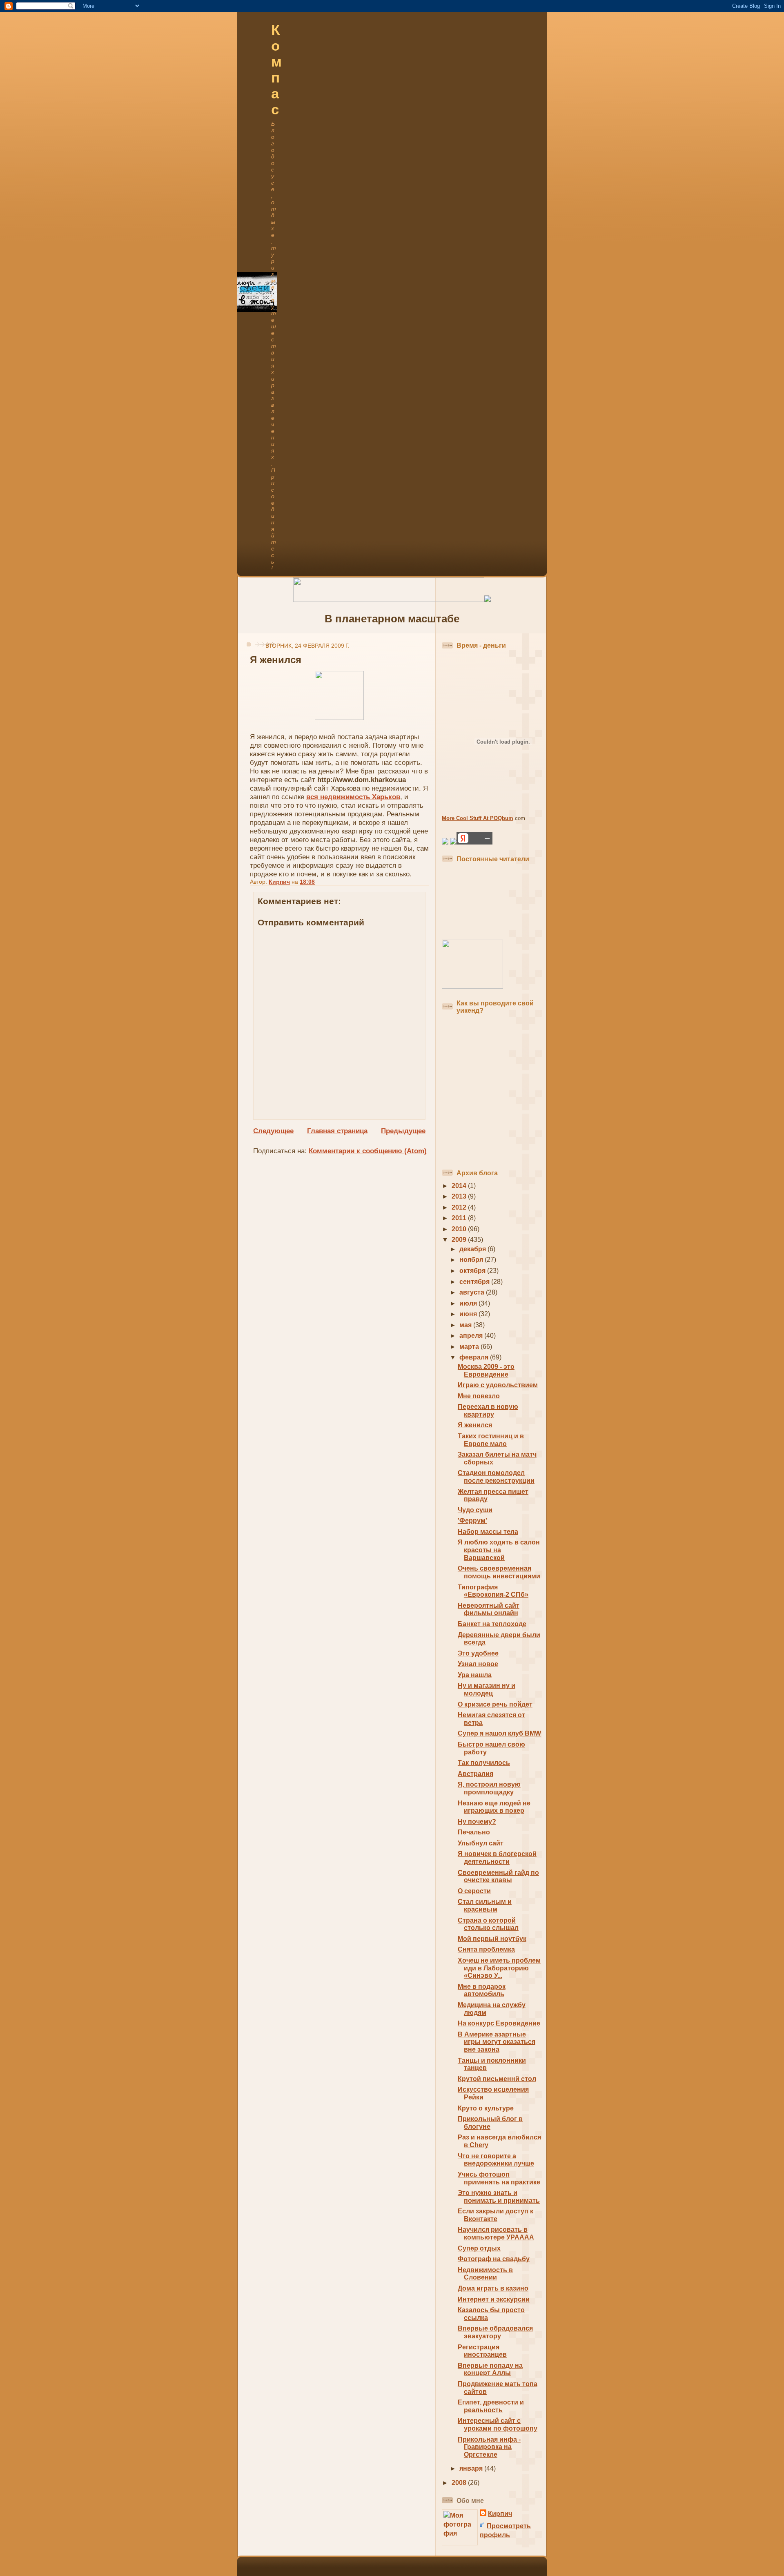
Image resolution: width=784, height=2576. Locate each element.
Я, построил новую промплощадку (489, 1788)
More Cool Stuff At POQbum (478, 818)
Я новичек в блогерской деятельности (497, 1858)
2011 (460, 1218)
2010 (460, 1229)
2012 (460, 1207)
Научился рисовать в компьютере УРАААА (496, 2233)
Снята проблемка (486, 1949)
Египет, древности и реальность (491, 2406)
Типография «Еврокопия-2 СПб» (493, 1591)
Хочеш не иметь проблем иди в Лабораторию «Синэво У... (499, 1968)
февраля (475, 1357)
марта (470, 1347)
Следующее (273, 1131)
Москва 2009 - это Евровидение (486, 1370)
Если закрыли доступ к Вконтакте (496, 2215)
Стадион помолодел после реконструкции (496, 1477)
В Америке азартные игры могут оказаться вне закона (497, 2042)
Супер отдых (479, 2248)
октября (473, 1271)
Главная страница (337, 1131)
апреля (472, 1336)
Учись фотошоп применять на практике (499, 2178)
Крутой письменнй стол (497, 2079)
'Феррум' (472, 1521)
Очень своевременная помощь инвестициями (499, 1572)
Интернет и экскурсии (494, 2299)
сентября (475, 1282)
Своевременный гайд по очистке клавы (498, 1876)
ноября (472, 1260)
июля (469, 1303)
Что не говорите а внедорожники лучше (496, 2160)
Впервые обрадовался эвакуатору (495, 2332)
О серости (474, 1891)
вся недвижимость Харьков (353, 797)
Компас (276, 70)
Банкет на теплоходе (492, 1624)
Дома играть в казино (493, 2288)
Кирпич (500, 2514)
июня (469, 1314)
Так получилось (484, 1763)
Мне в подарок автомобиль (482, 1990)
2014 (460, 1186)
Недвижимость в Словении (485, 2274)
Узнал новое (478, 1664)
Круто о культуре (486, 2108)
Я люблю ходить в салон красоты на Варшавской (499, 1550)
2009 (460, 1240)
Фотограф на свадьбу (494, 2259)
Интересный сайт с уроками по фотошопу (498, 2424)
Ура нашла (475, 1675)
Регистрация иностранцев (482, 2351)
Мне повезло (479, 1396)
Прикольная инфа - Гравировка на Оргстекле (489, 2447)
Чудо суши (475, 1510)
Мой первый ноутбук (492, 1939)
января (472, 2468)
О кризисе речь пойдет (495, 1704)
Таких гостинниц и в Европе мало (491, 1440)
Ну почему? (477, 1822)
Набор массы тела (488, 1532)
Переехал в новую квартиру (488, 1411)
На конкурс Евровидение (499, 2023)
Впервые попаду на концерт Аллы (490, 2369)
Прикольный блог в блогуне (490, 2123)
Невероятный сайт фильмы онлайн (489, 1609)
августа (473, 1292)
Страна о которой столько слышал (488, 1924)
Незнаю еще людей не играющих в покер (494, 1807)
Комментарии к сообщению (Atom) (368, 1151)
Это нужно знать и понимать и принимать (499, 2197)
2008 (460, 2483)
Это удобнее (478, 1653)
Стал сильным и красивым (485, 1905)
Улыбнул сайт (481, 1843)
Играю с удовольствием (498, 1385)
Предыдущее (403, 1131)
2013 (460, 1196)
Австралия (476, 1774)
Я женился (475, 1425)
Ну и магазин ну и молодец (487, 1689)
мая (466, 1325)
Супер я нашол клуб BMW (499, 1733)
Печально (474, 1832)
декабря (473, 1249)
